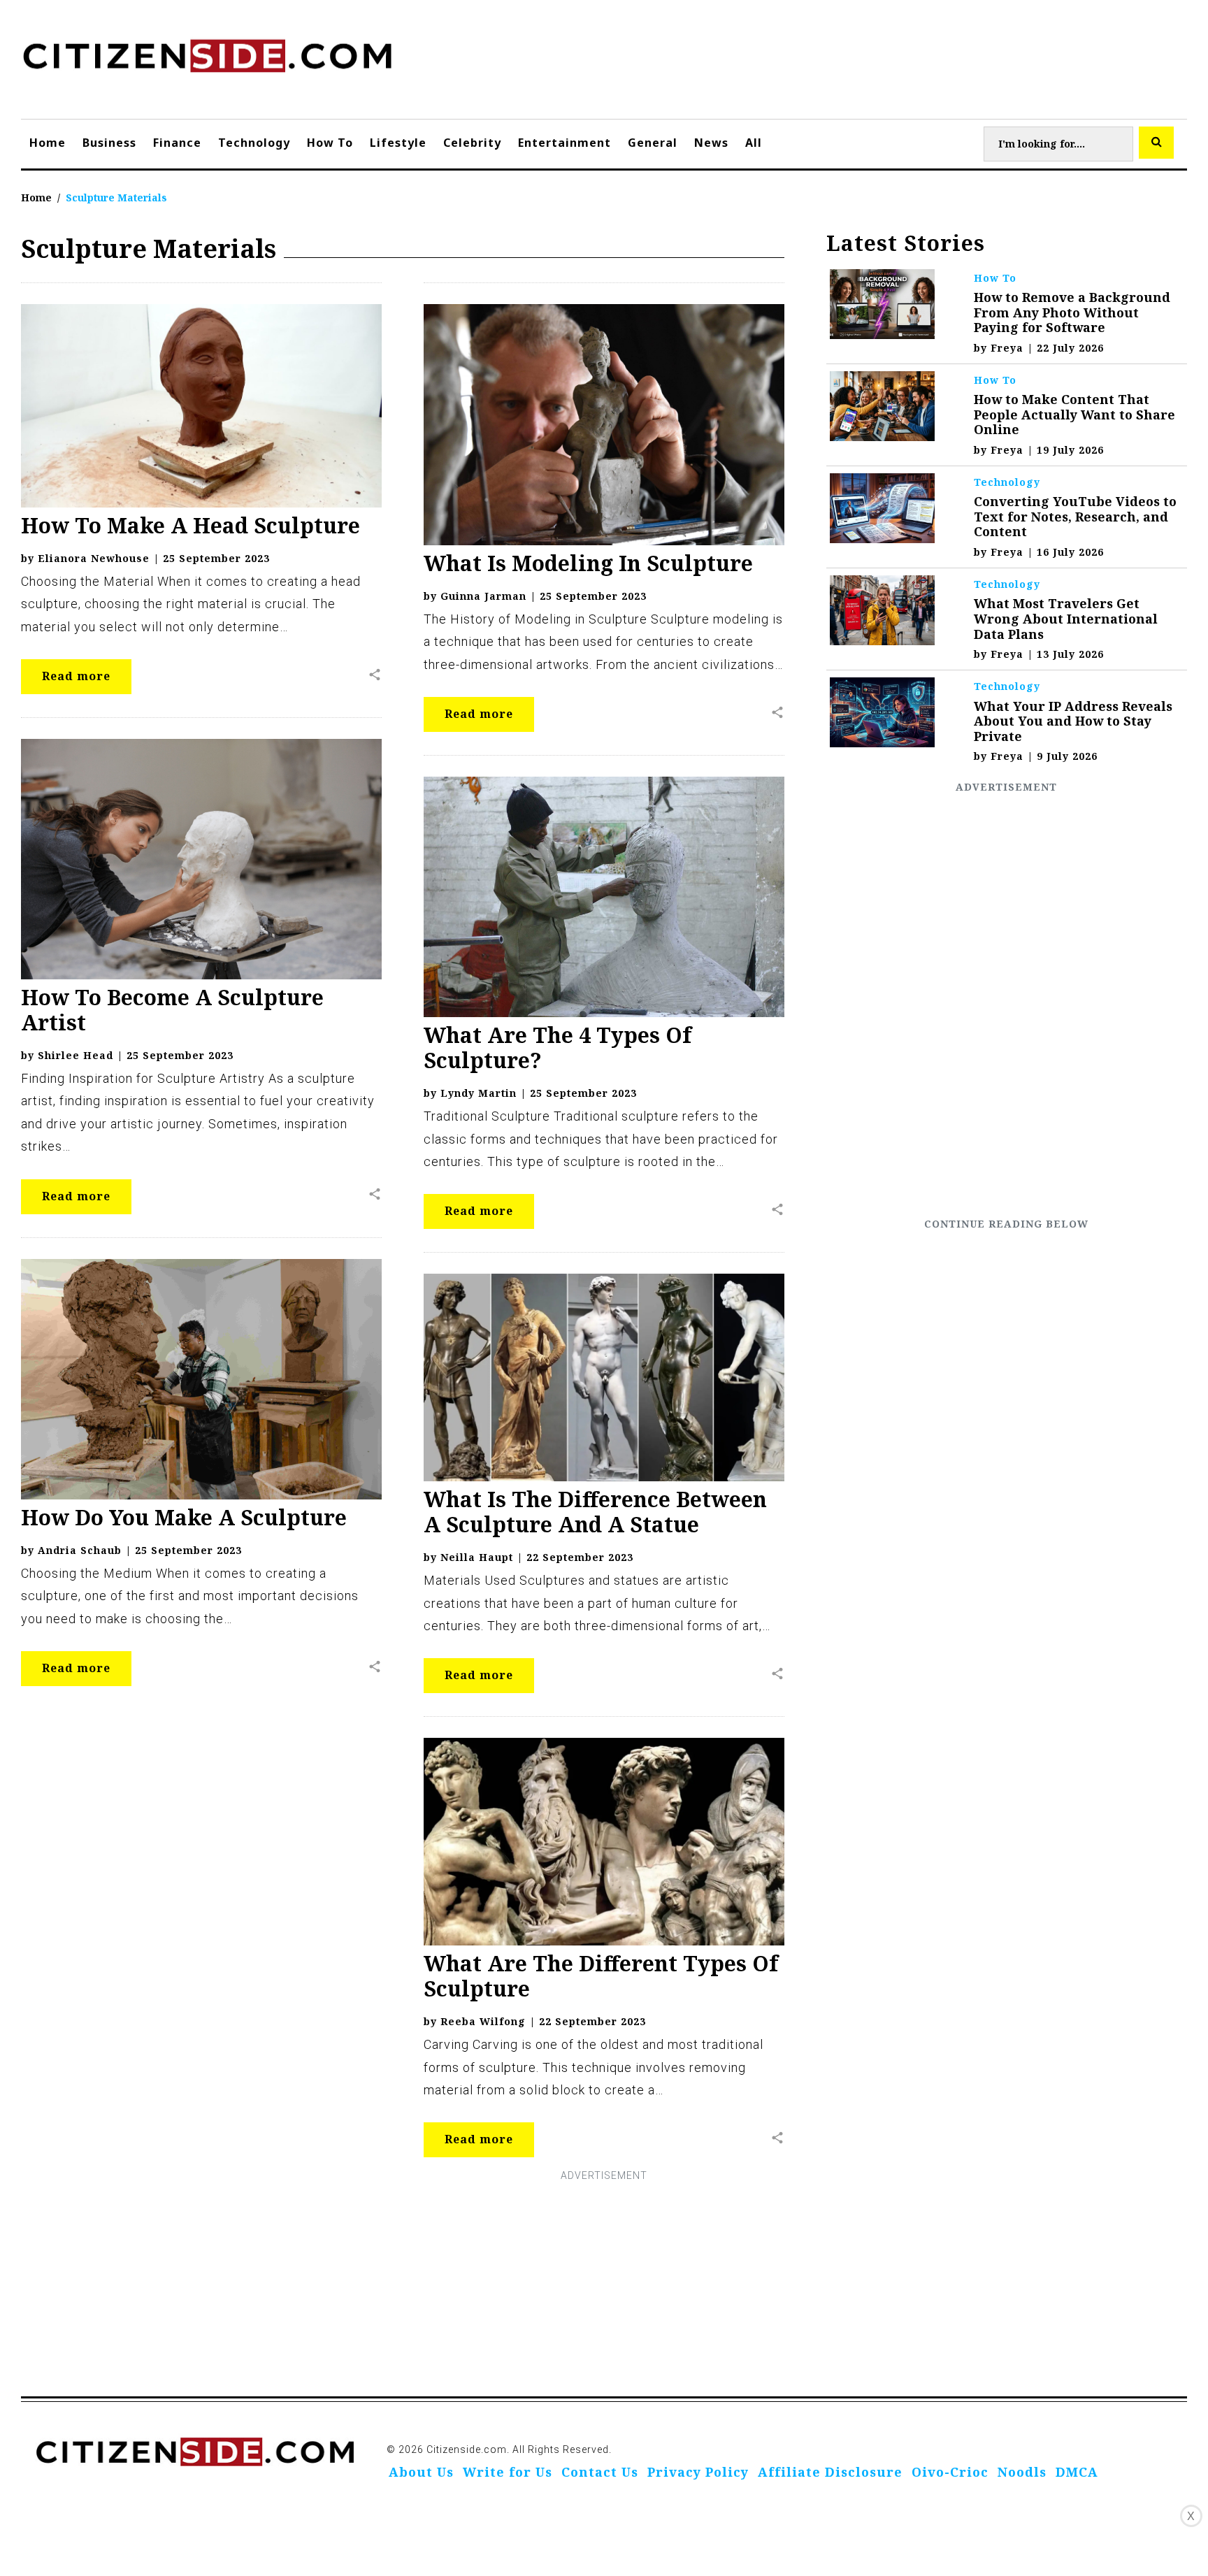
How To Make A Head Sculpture (190, 525)
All (754, 143)
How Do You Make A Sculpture (184, 1517)
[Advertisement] (1007, 1005)
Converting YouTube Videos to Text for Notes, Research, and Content (1075, 516)
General (653, 143)
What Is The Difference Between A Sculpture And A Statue (595, 1512)
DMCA (1077, 2472)
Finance (177, 143)
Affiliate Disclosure (830, 2472)
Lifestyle (398, 143)
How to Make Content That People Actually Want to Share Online (1074, 414)
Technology (254, 143)
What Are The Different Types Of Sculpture (601, 1976)
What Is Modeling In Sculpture (588, 563)
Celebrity (472, 143)
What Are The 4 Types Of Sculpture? (558, 1048)
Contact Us (600, 2472)
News (711, 143)
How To (330, 143)
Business (109, 143)
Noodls (1022, 2472)
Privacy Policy (698, 2472)
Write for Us (508, 2472)
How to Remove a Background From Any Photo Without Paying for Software (1072, 312)
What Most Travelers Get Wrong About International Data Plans (1066, 618)
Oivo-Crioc (950, 2472)
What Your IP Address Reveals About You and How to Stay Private (1073, 721)
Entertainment (565, 143)
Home (48, 143)
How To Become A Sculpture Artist (172, 1010)
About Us (421, 2472)
